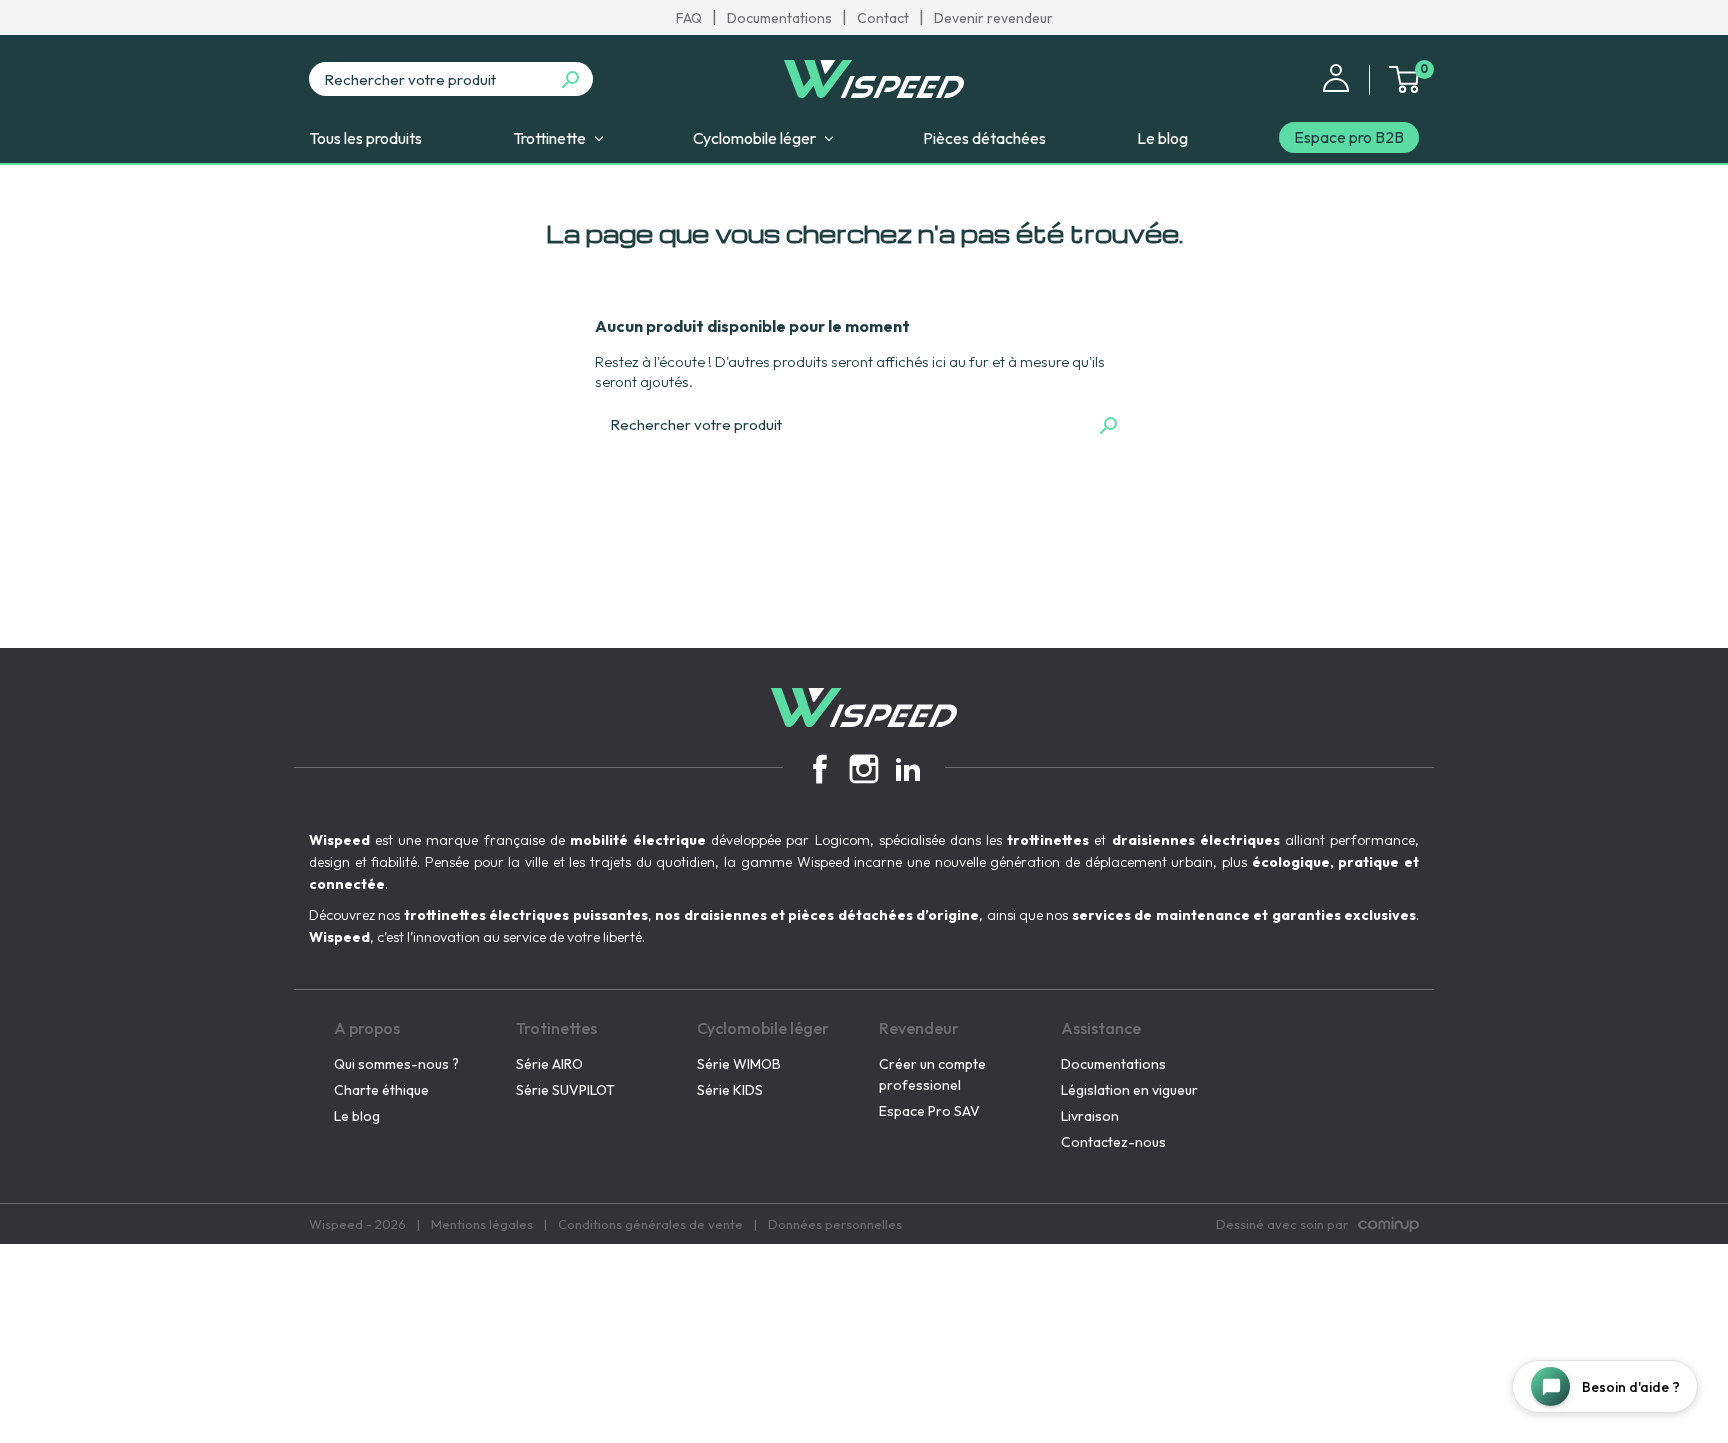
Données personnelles (835, 1224)
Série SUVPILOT (565, 1090)
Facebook (820, 769)
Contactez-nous (1113, 1142)
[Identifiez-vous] (1336, 76)
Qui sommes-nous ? (396, 1064)
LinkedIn (908, 769)
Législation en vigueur (1129, 1090)
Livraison (1090, 1116)
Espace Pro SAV (929, 1111)
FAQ (689, 18)
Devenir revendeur (993, 18)
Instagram (864, 769)
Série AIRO (549, 1064)
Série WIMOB (739, 1064)
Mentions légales (482, 1224)
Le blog (357, 1116)
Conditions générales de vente (650, 1224)
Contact (883, 18)
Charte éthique (381, 1090)
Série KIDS (730, 1090)
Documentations (779, 18)
